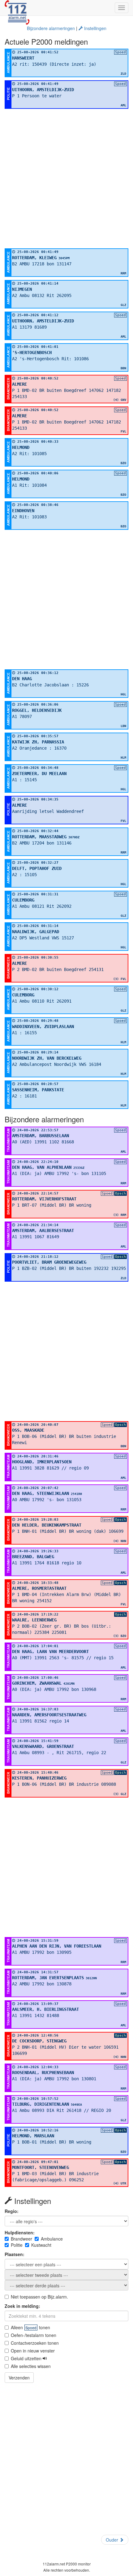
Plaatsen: (15, 2254)
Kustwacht (41, 2245)
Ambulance (52, 2239)
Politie (17, 2245)
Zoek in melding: (22, 2306)
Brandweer (21, 2239)
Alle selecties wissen (31, 2366)
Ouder (113, 2540)
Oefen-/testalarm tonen (34, 2335)
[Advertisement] (66, 179)
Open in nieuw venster (33, 2351)
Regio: (12, 2211)
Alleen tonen (30, 2327)
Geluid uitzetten (27, 2358)
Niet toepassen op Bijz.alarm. (39, 2297)
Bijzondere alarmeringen (51, 28)
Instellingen (95, 28)
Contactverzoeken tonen (35, 2343)
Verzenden (19, 2378)
